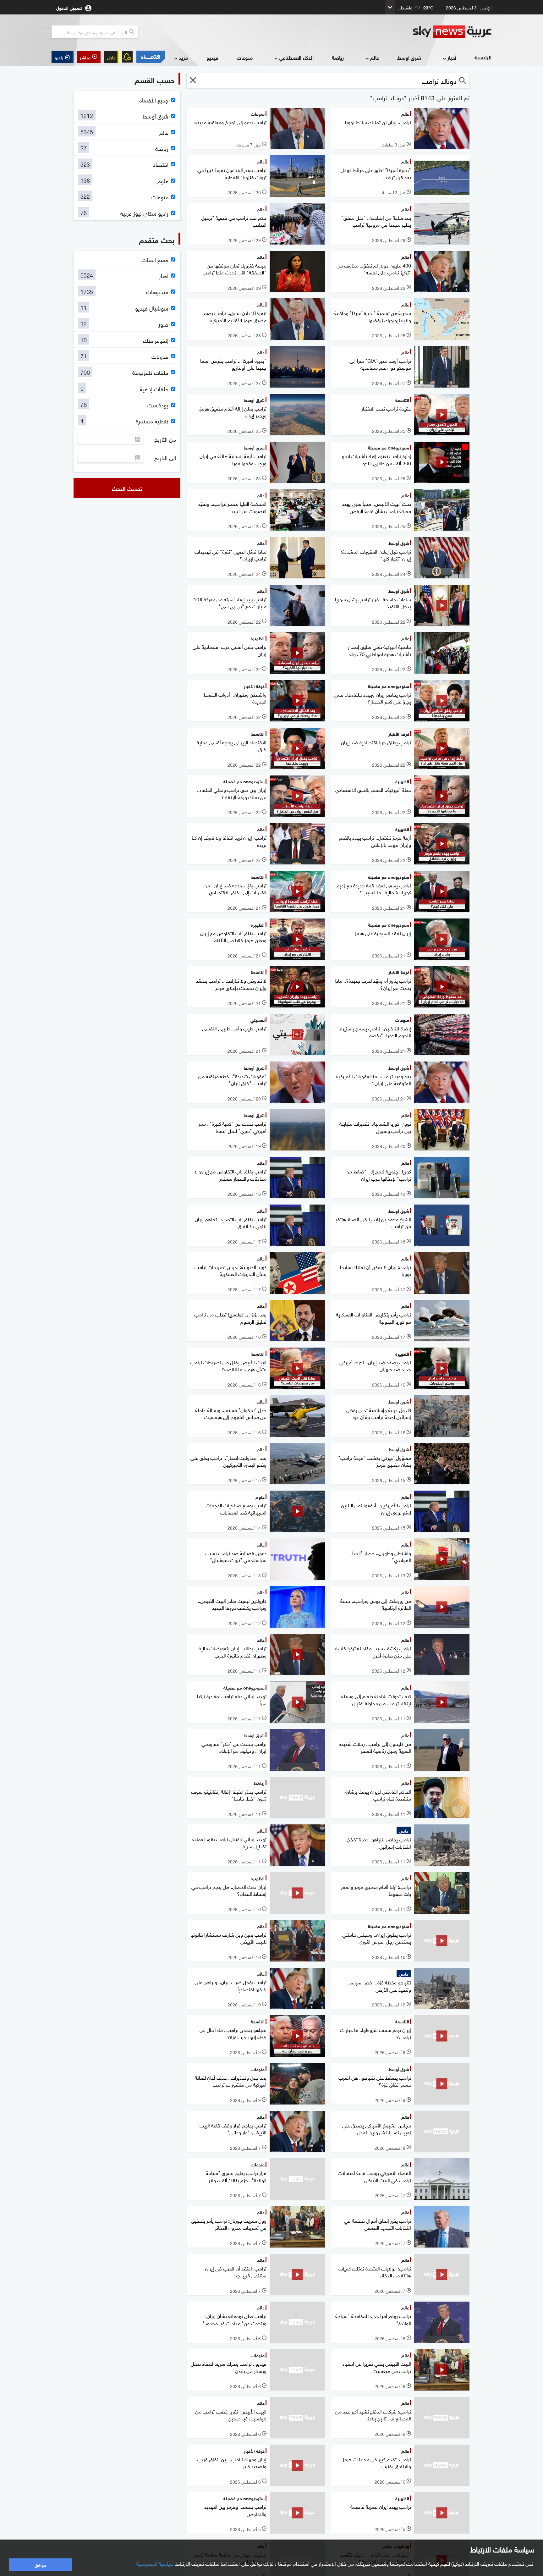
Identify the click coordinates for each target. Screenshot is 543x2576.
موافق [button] (40, 2565)
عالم (375, 57)
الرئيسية (483, 57)
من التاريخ (165, 439)
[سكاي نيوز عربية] (452, 32)
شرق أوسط (409, 57)
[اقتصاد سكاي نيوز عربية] (150, 57)
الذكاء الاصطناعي (296, 57)
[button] (89, 57)
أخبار (452, 57)
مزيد (183, 57)
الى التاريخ (165, 458)
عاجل (111, 57)
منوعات (245, 57)
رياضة (338, 57)
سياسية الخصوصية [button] (155, 2563)
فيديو (212, 57)
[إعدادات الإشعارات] (127, 57)
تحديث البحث (127, 488)
